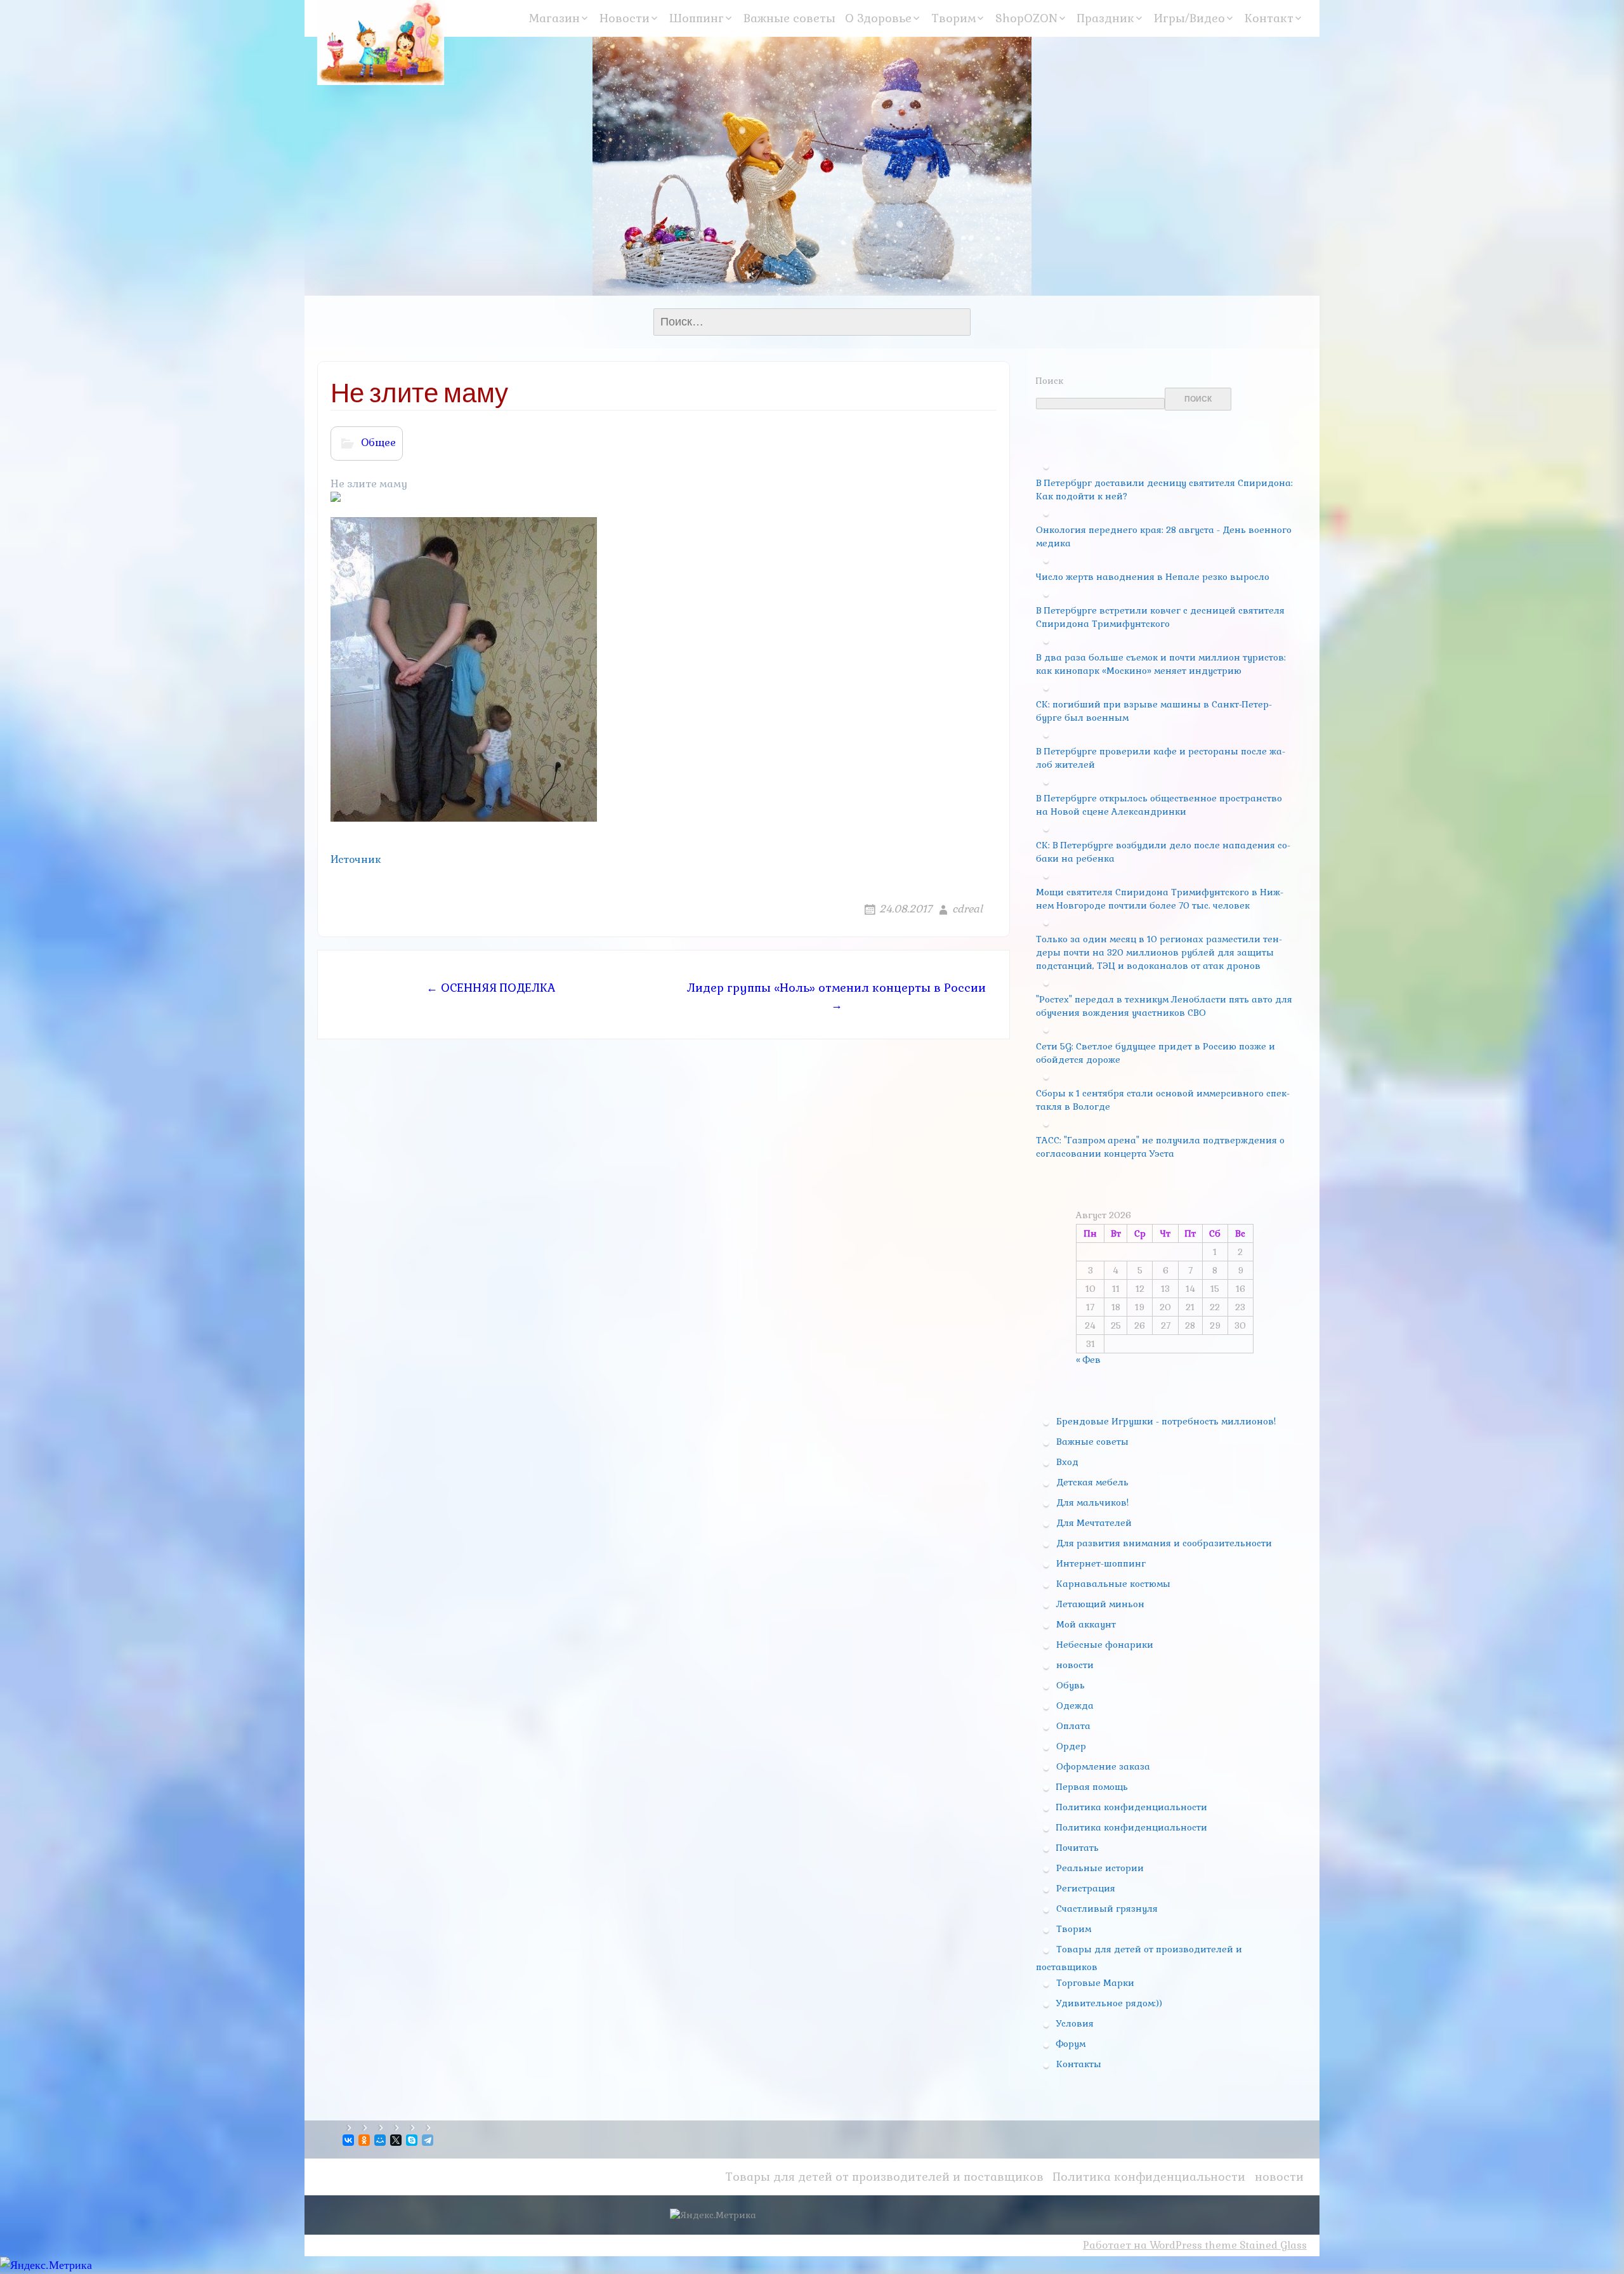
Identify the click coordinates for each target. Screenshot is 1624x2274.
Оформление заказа (1103, 1766)
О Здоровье (878, 18)
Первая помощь (1092, 1787)
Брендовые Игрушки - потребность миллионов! (1166, 1421)
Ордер (1071, 1746)
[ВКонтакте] (349, 2140)
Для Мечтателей (1094, 1523)
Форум (1071, 2044)
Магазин (554, 18)
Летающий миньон (1100, 1604)
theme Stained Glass (1254, 2245)
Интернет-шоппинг (1101, 1563)
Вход (1067, 1462)
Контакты (1079, 2064)
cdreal (967, 909)
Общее (378, 443)
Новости (625, 18)
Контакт (1269, 18)
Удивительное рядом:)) (1109, 2003)
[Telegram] (429, 2140)
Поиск (1050, 381)
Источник (356, 859)
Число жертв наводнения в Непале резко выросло (1153, 577)
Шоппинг (697, 18)
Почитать (1077, 1848)
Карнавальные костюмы (1113, 1584)
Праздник (1106, 18)
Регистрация (1086, 1888)
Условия (1075, 2023)
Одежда (1075, 1705)
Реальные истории (1100, 1868)
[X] (397, 2140)
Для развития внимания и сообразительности (1164, 1543)
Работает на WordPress (1143, 2245)
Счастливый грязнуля (1107, 1909)
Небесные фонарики (1105, 1645)
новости (1075, 1665)
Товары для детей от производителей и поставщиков (884, 2177)
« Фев (1088, 1360)
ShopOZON (1026, 18)
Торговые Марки (1095, 1983)
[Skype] (413, 2140)
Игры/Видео (1189, 18)
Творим (953, 18)
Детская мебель (1092, 1482)
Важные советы (789, 18)
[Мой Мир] (381, 2140)
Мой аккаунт (1086, 1624)
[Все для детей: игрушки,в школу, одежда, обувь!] (381, 43)
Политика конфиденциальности (1132, 1807)
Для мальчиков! (1092, 1502)
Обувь (1071, 1685)
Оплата (1073, 1726)
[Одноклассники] (365, 2140)
